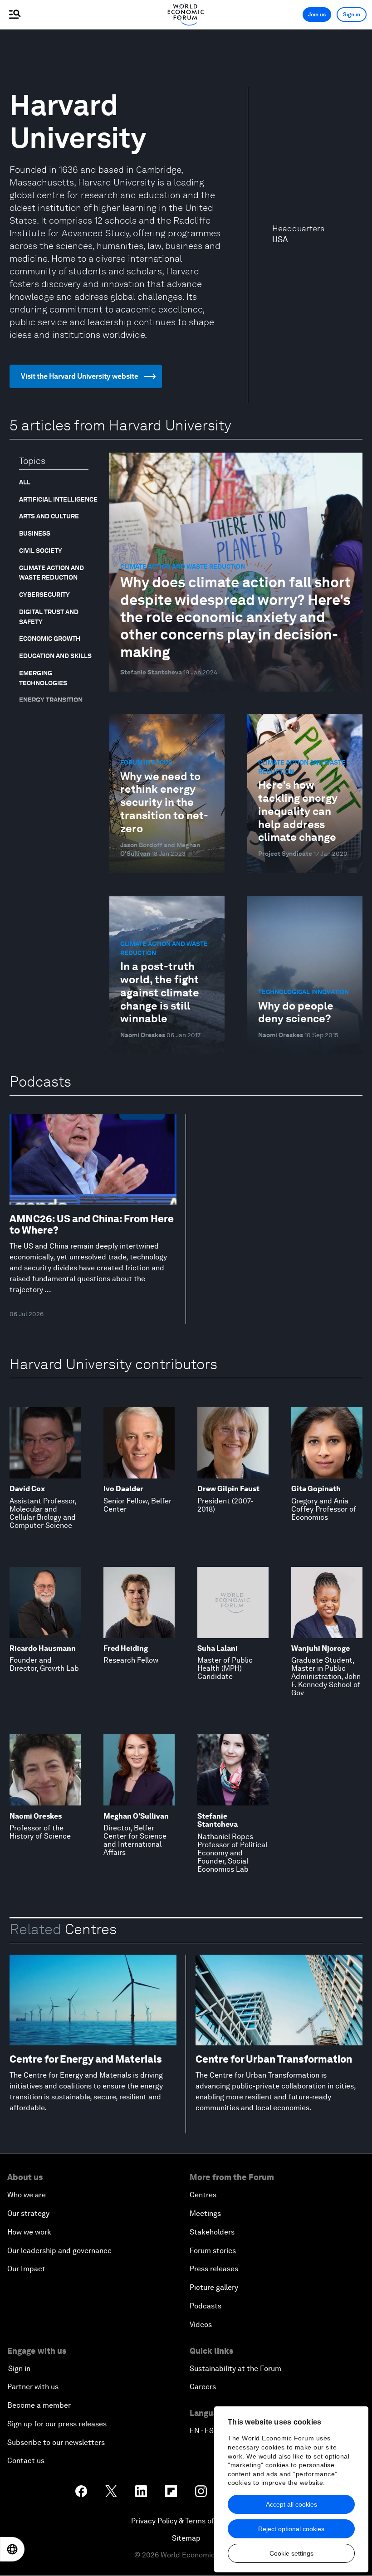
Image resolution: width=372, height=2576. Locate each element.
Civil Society (41, 551)
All (25, 482)
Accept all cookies (291, 2504)
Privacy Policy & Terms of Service (186, 2521)
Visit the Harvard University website (80, 376)
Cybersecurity (44, 595)
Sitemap (186, 2538)
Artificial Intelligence (58, 499)
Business (35, 533)
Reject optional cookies (291, 2529)
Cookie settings (291, 2553)
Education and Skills (55, 656)
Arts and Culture (49, 516)
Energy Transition (51, 700)
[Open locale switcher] (12, 2549)
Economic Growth (50, 639)
